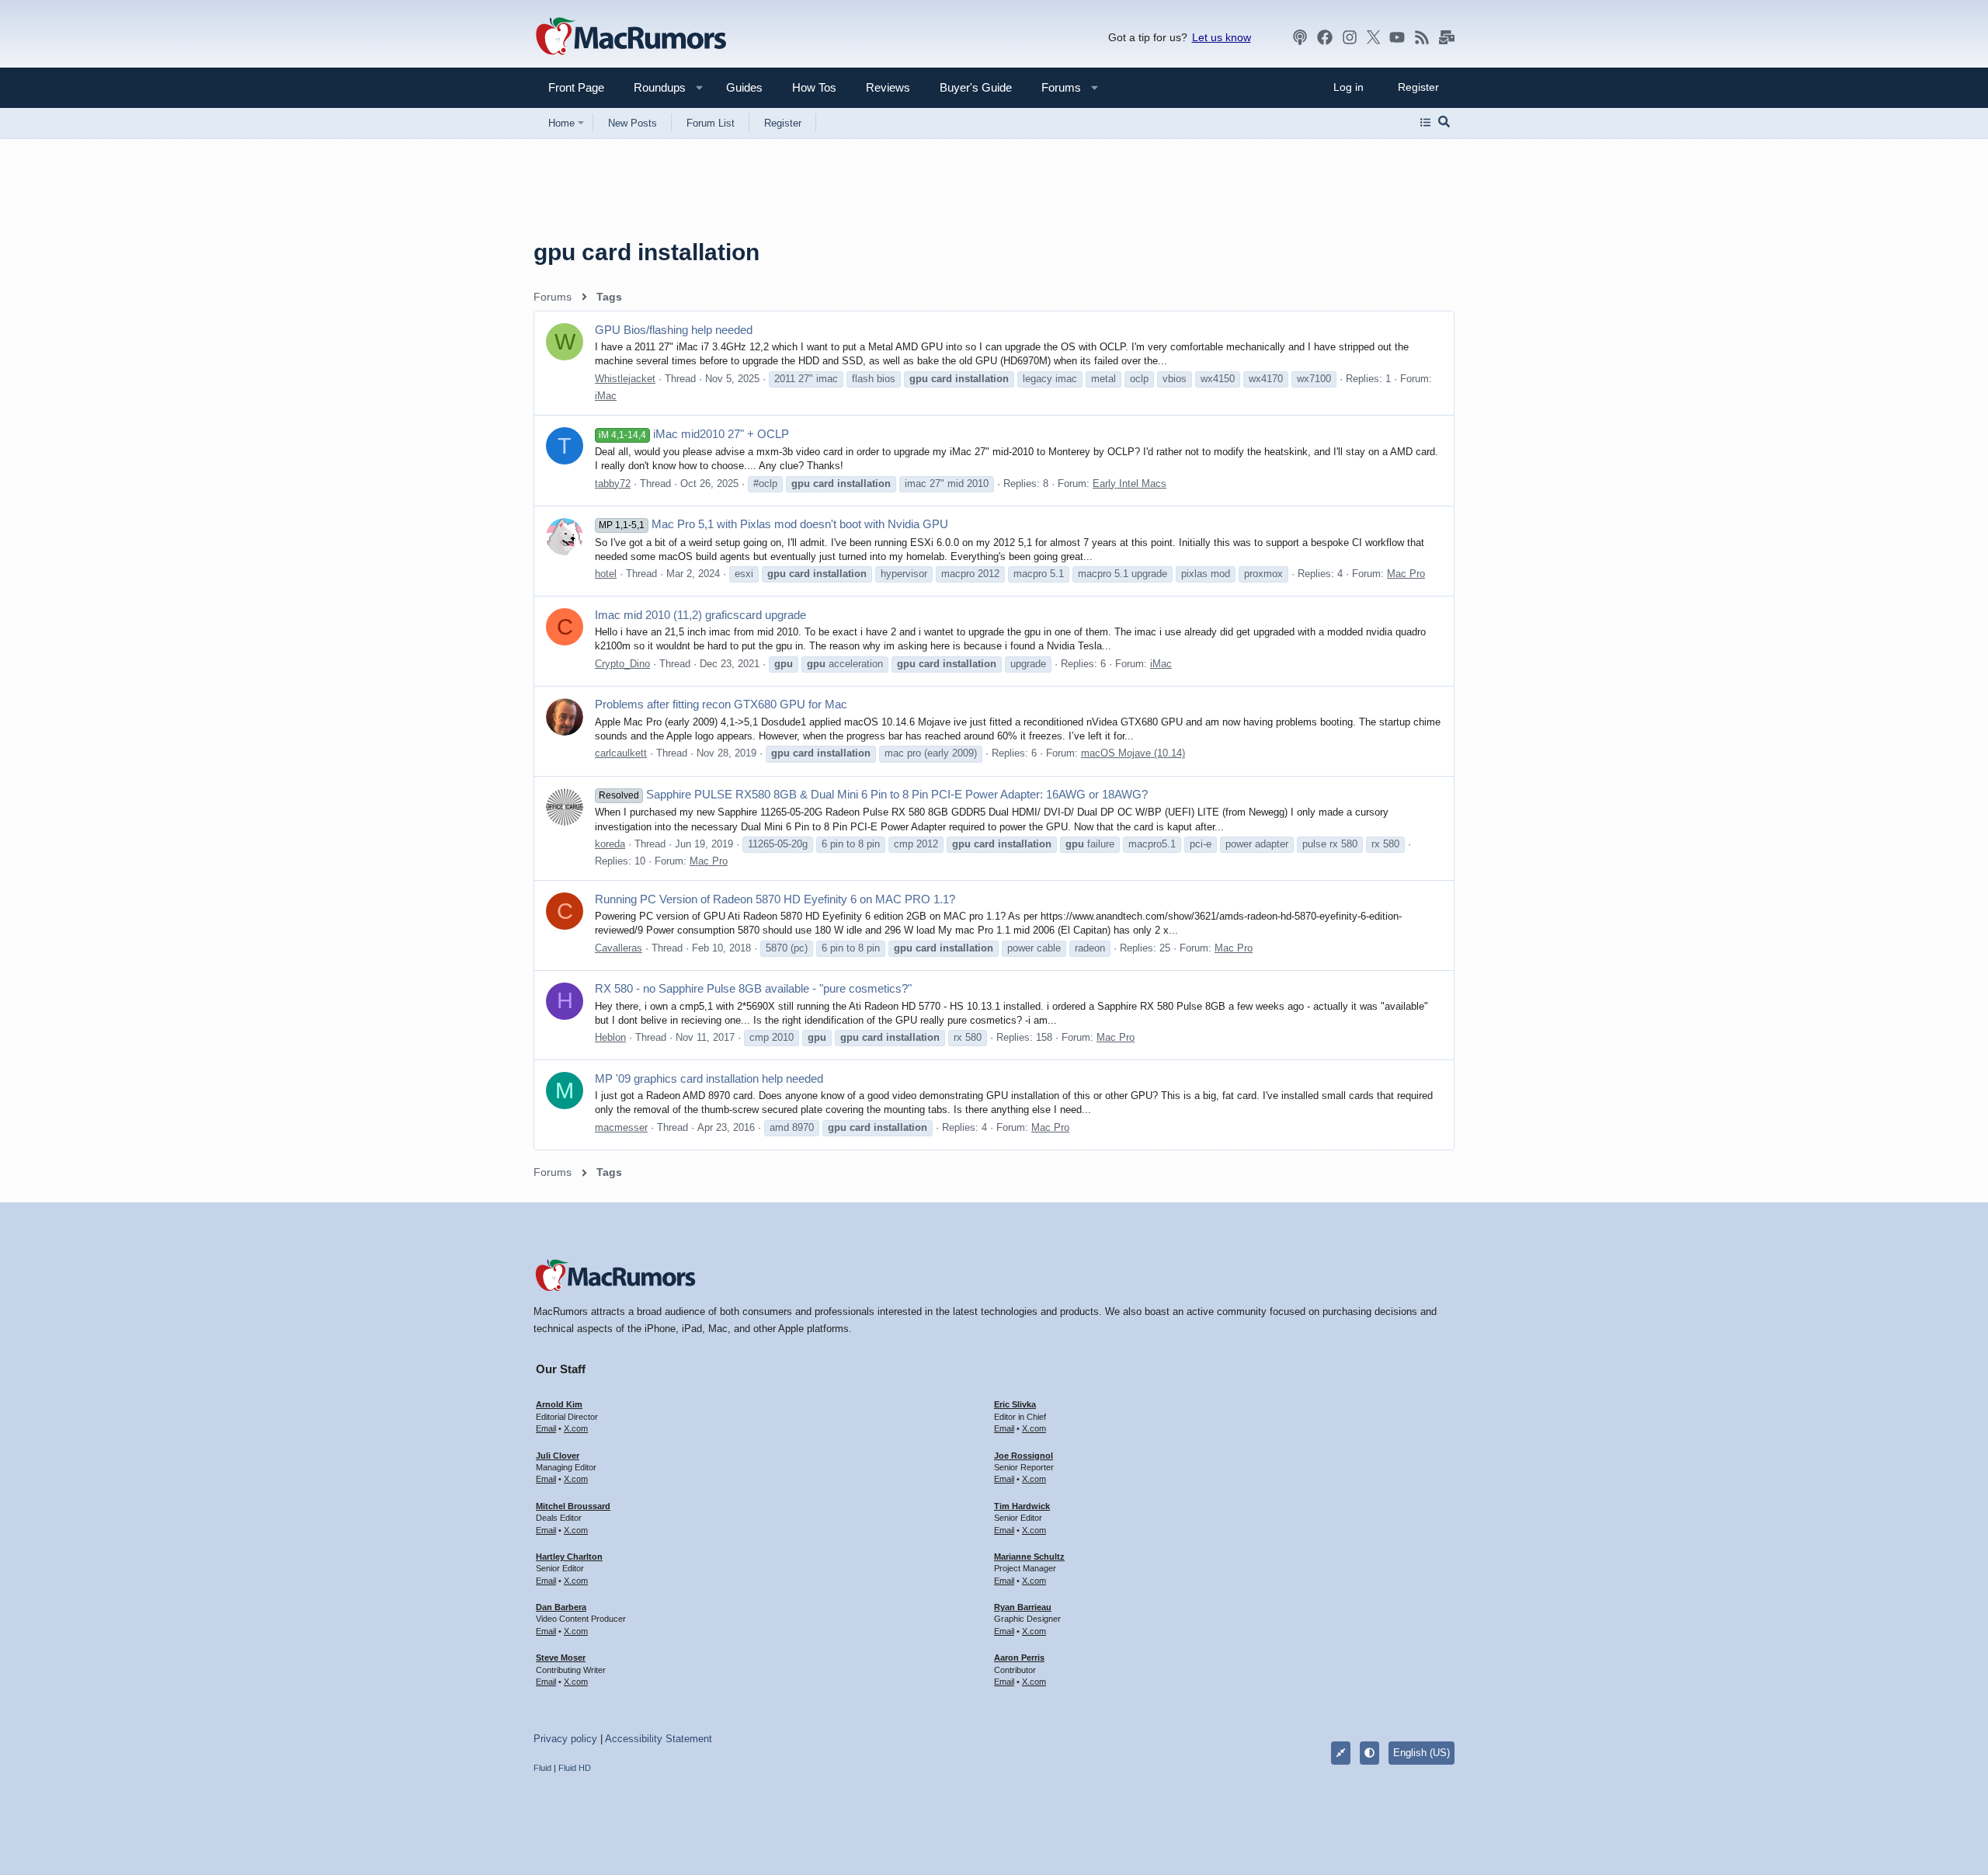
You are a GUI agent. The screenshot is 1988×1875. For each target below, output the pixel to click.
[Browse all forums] (1425, 123)
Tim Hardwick (1022, 1506)
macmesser (621, 1127)
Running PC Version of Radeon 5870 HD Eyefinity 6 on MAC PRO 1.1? (775, 899)
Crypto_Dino (622, 664)
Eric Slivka (1015, 1404)
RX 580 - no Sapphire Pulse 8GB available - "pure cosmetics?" (753, 988)
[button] (653, 87)
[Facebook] (1325, 37)
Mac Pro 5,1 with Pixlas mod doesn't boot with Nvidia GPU (773, 524)
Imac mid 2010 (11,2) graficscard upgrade (700, 615)
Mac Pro (1406, 574)
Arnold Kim (559, 1404)
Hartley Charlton (569, 1557)
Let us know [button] (1222, 37)
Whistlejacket (625, 379)
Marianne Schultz (1029, 1557)
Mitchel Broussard (573, 1506)
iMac (606, 396)
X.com (576, 1428)
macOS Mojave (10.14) (1133, 753)
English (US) (1421, 1753)
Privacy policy (565, 1739)
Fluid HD (575, 1768)
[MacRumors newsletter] (1447, 37)
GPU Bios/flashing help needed (674, 330)
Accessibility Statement (659, 1739)
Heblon (610, 1037)
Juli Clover (558, 1456)
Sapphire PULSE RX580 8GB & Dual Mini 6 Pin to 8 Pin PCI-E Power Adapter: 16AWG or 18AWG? (873, 794)
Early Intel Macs (1130, 484)
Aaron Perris (1019, 1658)
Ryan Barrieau (1023, 1607)
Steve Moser (561, 1658)
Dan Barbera (561, 1607)
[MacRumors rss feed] (1422, 37)
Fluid (542, 1768)
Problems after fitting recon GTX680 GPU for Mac (721, 704)
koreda (610, 844)
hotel (606, 574)
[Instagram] (1350, 37)
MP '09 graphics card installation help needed (709, 1078)
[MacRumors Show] (1300, 37)
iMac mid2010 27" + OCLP (694, 434)
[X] (1374, 37)
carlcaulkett (621, 753)
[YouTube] (1397, 37)
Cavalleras (619, 948)
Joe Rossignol (1024, 1456)
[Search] (1444, 123)
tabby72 (613, 484)
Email (546, 1428)
